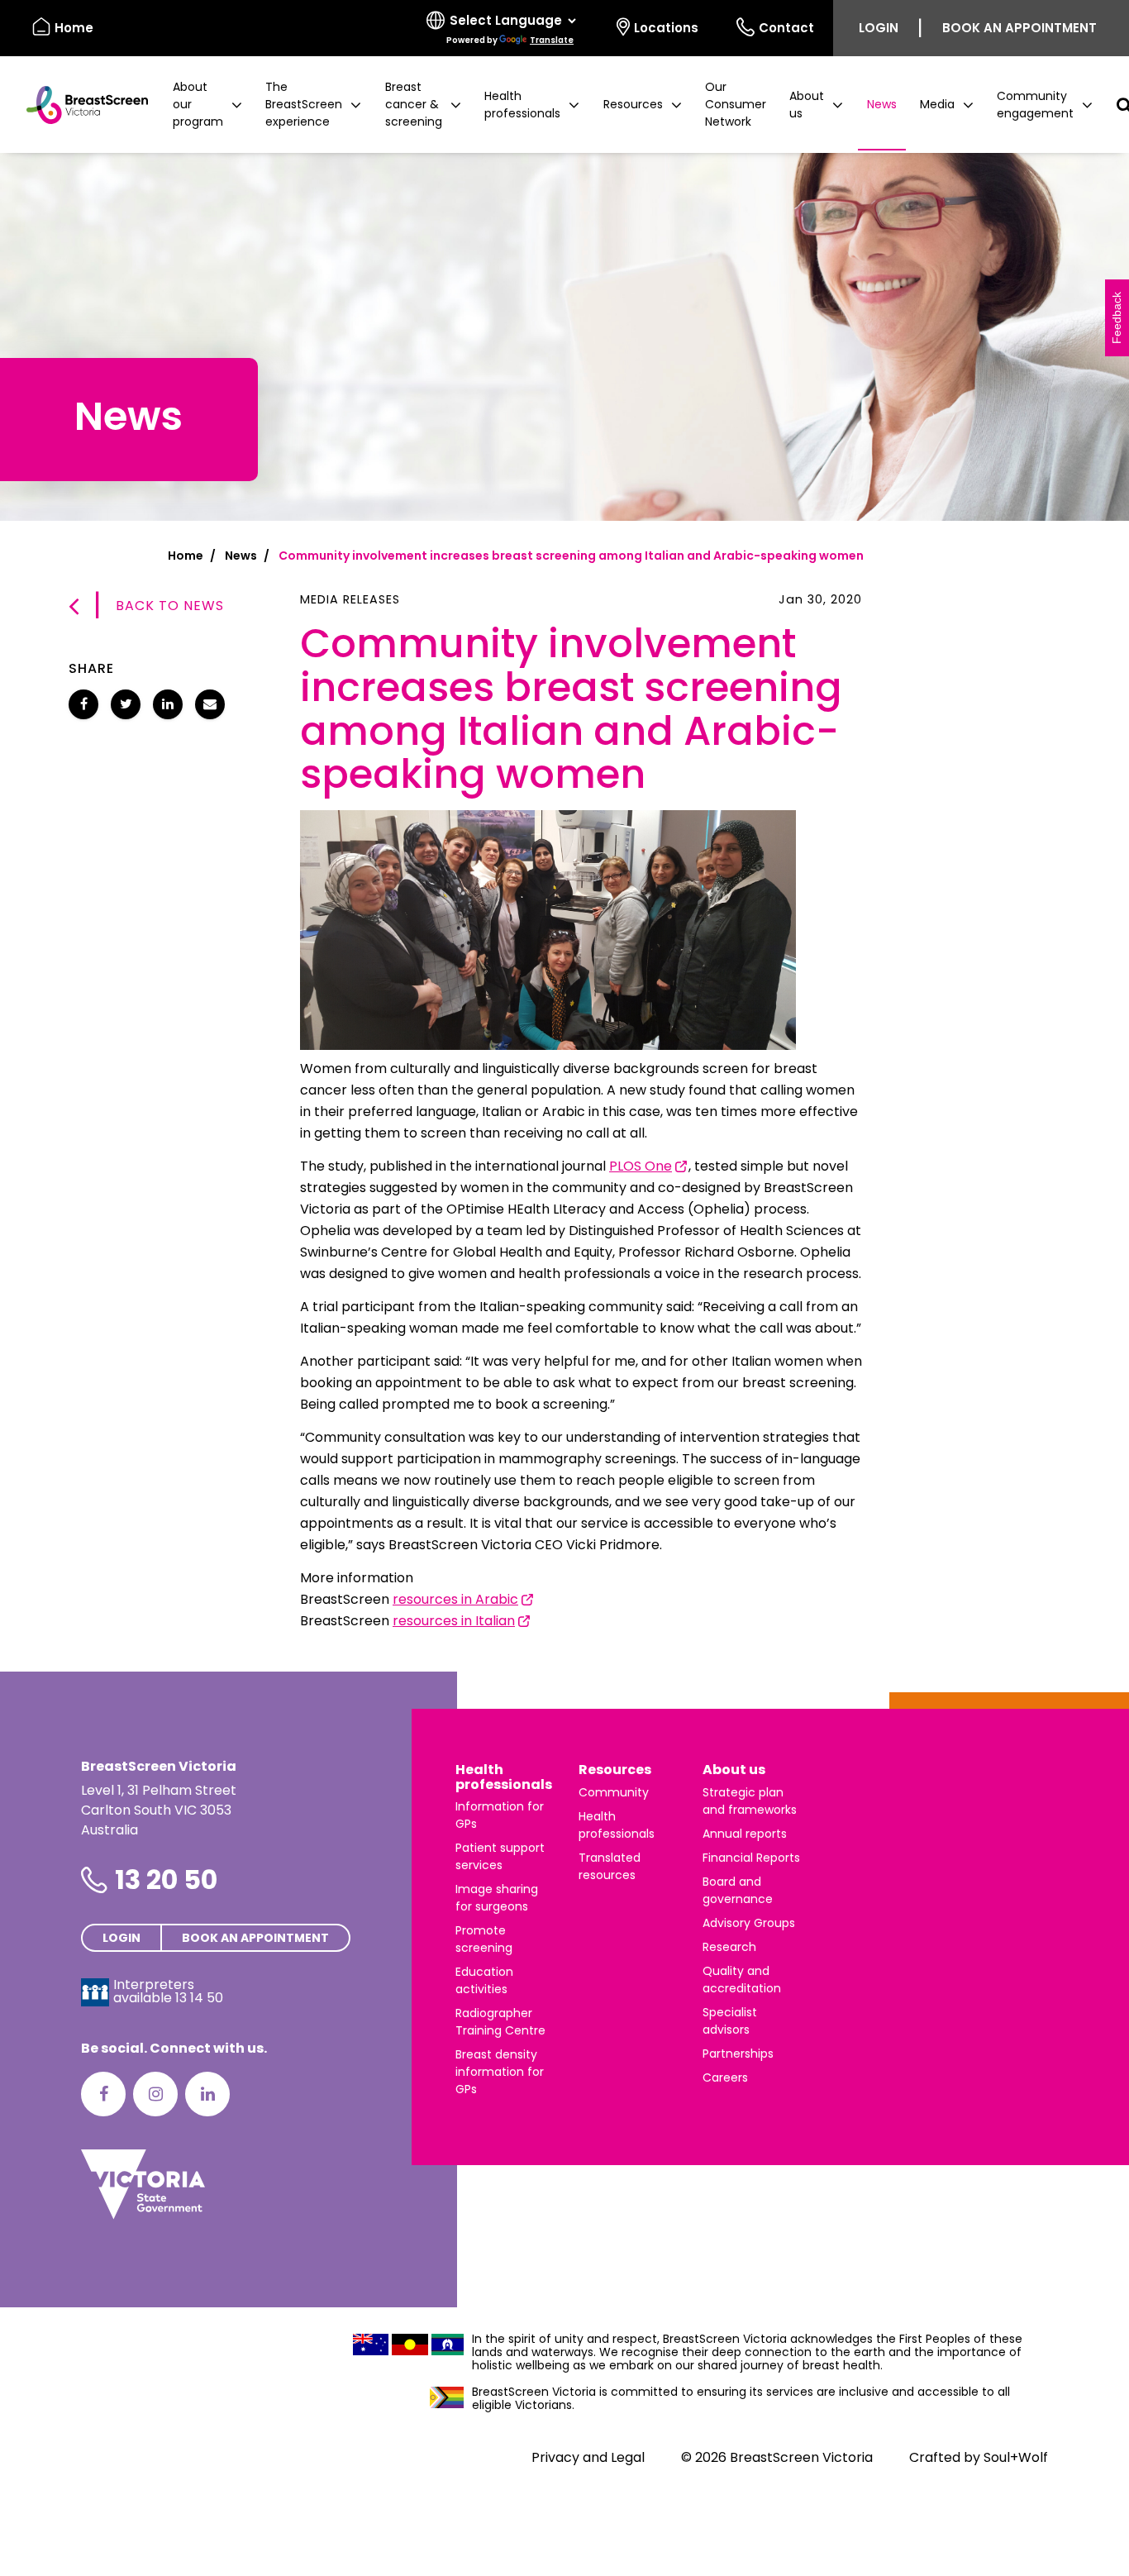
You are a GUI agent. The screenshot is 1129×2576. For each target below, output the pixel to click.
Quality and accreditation (742, 1980)
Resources (615, 1770)
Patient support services (500, 1856)
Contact (786, 28)
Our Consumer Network (736, 104)
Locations (666, 28)
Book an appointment (1019, 28)
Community (614, 1792)
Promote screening (484, 1939)
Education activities (484, 1980)
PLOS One (641, 1166)
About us (734, 1770)
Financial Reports (751, 1858)
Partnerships (738, 2054)
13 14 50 (199, 1998)
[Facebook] (103, 2094)
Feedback (1117, 318)
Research (729, 1947)
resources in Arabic (455, 1599)
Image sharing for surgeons (497, 1898)
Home (74, 28)
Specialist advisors (730, 2021)
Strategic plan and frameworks (750, 1801)
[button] (207, 105)
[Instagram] (155, 2094)
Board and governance (738, 1890)
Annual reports (745, 1834)
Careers (725, 2077)
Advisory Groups (749, 1923)
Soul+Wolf (1016, 2457)
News (882, 104)
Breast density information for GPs (500, 2072)
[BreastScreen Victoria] (81, 105)
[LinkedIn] (207, 2094)
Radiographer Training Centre (500, 2022)
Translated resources (610, 1866)
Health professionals (504, 1777)
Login (879, 28)
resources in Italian (454, 1621)
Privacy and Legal (588, 2457)
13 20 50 (166, 1880)
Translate (552, 40)
